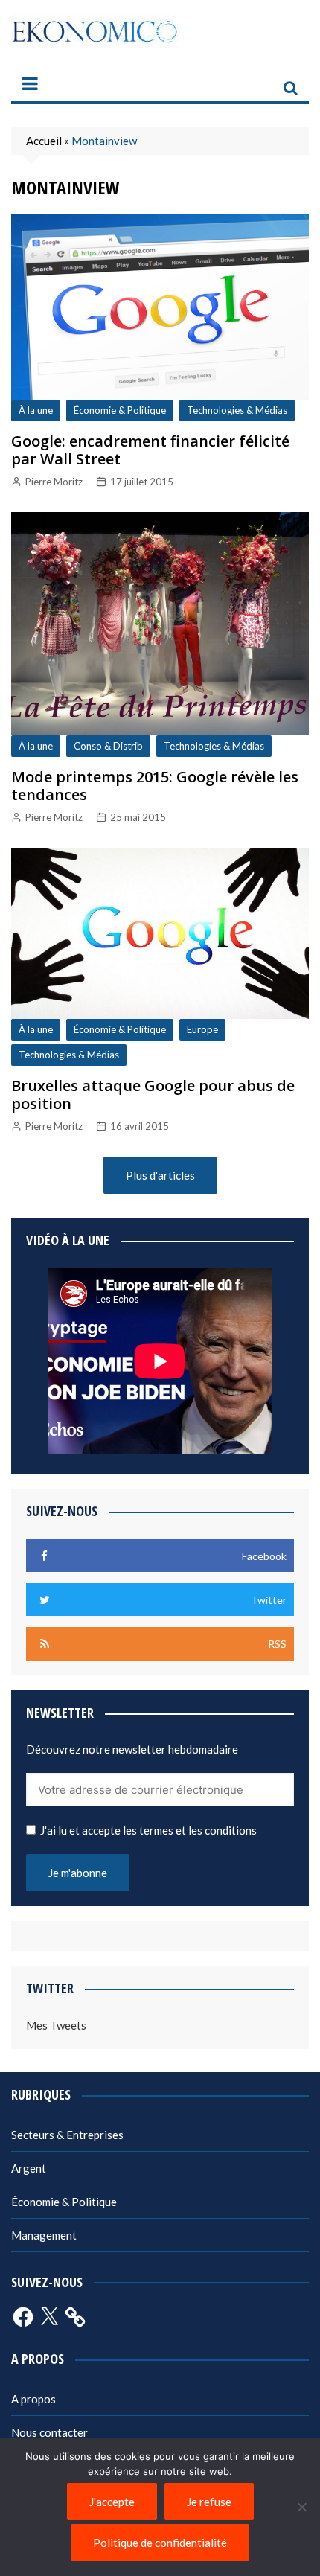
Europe (202, 1029)
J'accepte (112, 2502)
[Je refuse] (301, 2507)
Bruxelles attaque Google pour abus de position (153, 1094)
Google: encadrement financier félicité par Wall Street (150, 450)
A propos (33, 2399)
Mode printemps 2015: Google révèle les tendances (155, 786)
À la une (36, 410)
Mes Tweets (56, 2025)
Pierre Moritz (54, 482)
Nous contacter (49, 2432)
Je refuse (209, 2502)
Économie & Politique (120, 410)
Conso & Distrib (108, 746)
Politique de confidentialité (160, 2543)
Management (44, 2235)
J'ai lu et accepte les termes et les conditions (148, 1830)
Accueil (44, 141)
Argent (29, 2168)
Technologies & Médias (237, 410)
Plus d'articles (160, 1175)
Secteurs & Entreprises (67, 2135)
